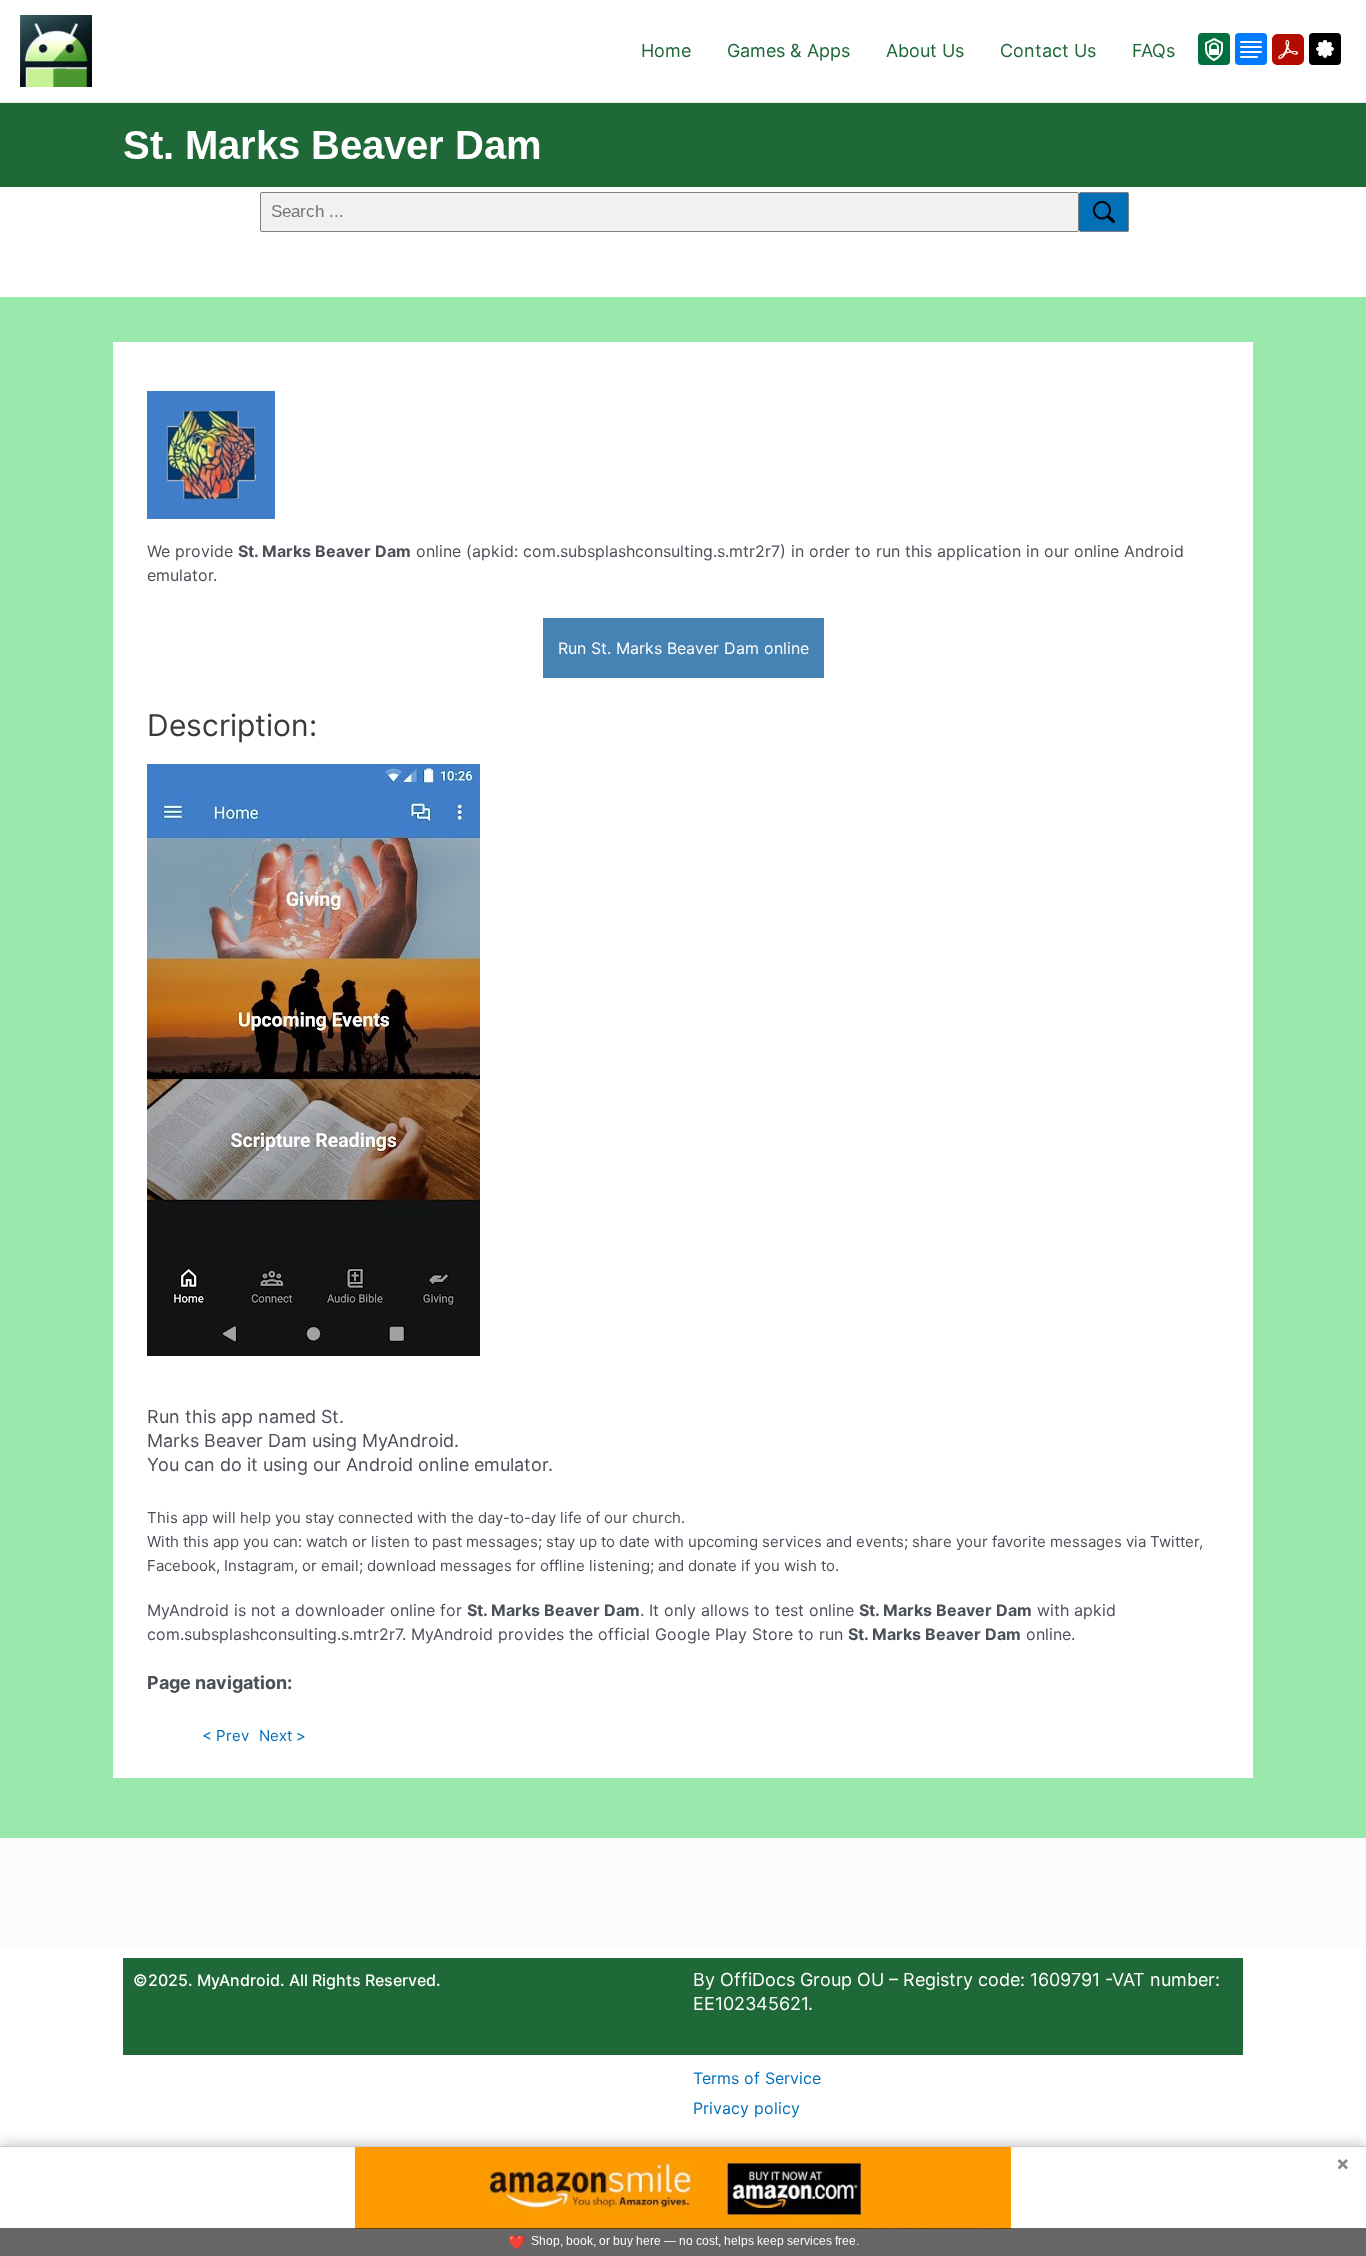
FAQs (1153, 50)
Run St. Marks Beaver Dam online (683, 648)
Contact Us (1048, 50)
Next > (282, 1735)
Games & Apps (788, 50)
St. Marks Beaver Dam (332, 145)
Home (666, 50)
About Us (925, 50)
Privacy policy (746, 2108)
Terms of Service (757, 2078)
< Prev (225, 1735)
